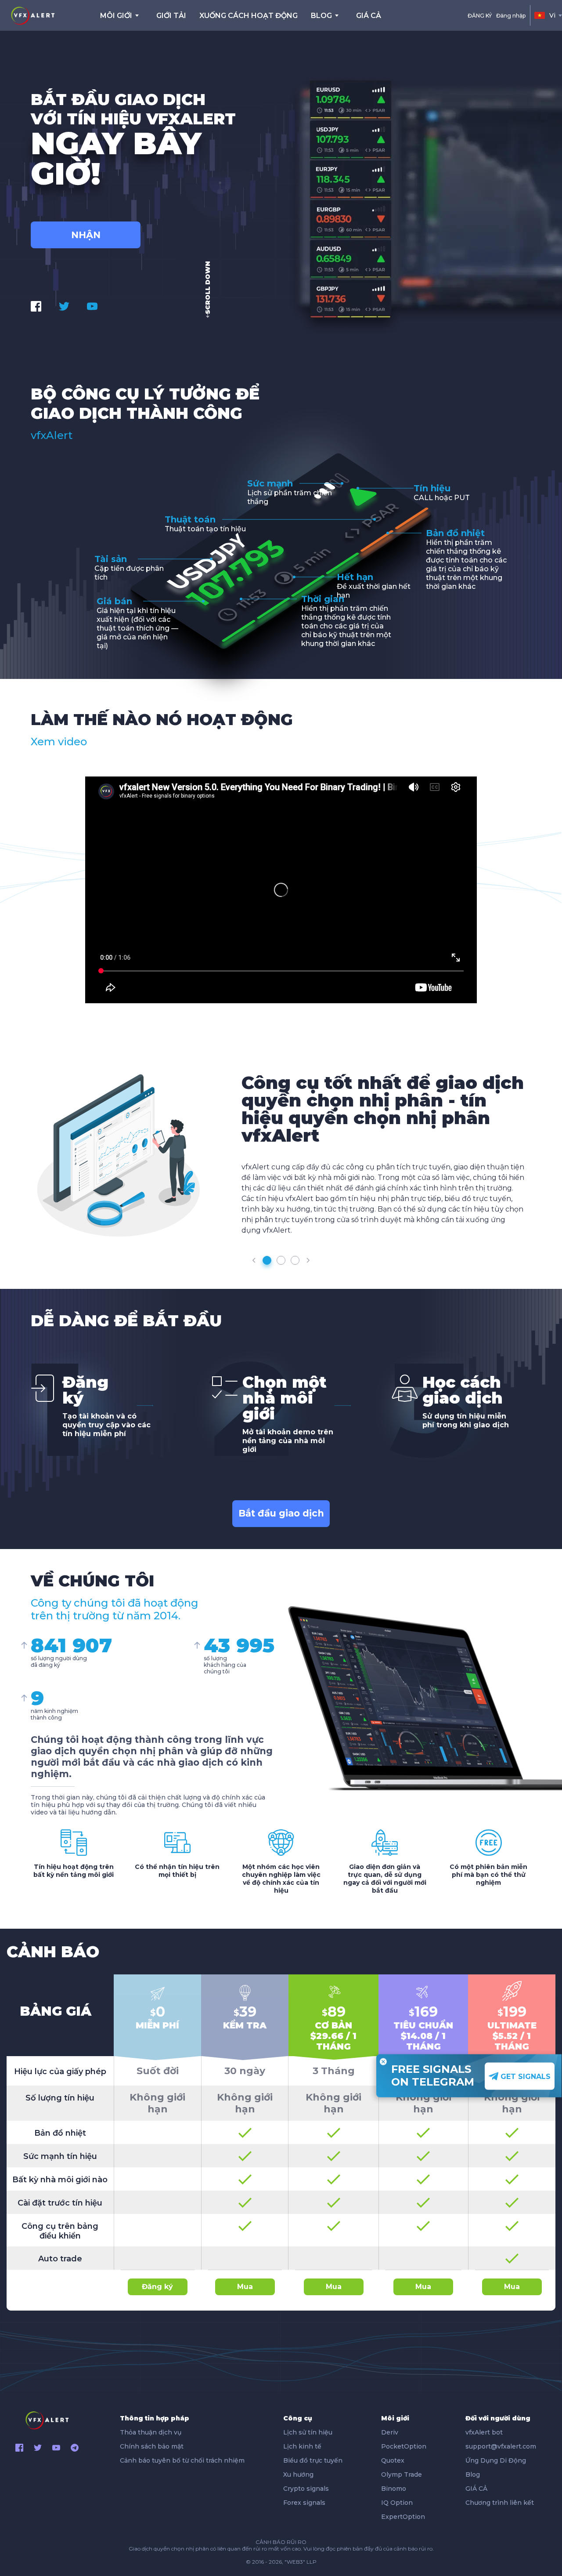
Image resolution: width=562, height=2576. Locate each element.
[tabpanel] (281, 1155)
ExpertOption (403, 2517)
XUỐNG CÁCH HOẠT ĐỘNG (249, 16)
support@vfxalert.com (501, 2446)
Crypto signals (306, 2489)
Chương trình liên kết (500, 2503)
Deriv (390, 2432)
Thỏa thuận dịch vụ (151, 2432)
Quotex (393, 2460)
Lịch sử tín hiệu (308, 2432)
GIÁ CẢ (369, 16)
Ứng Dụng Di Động (496, 2460)
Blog (473, 2474)
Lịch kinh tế (302, 2446)
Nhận (86, 235)
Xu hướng (298, 2474)
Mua (245, 2287)
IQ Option (397, 2503)
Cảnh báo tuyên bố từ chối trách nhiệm (182, 2460)
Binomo (394, 2489)
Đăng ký (157, 2287)
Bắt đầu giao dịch (281, 1513)
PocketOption (404, 2446)
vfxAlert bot (484, 2432)
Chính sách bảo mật (152, 2446)
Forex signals (304, 2503)
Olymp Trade (402, 2474)
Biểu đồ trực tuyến (313, 2460)
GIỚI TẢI (171, 16)
